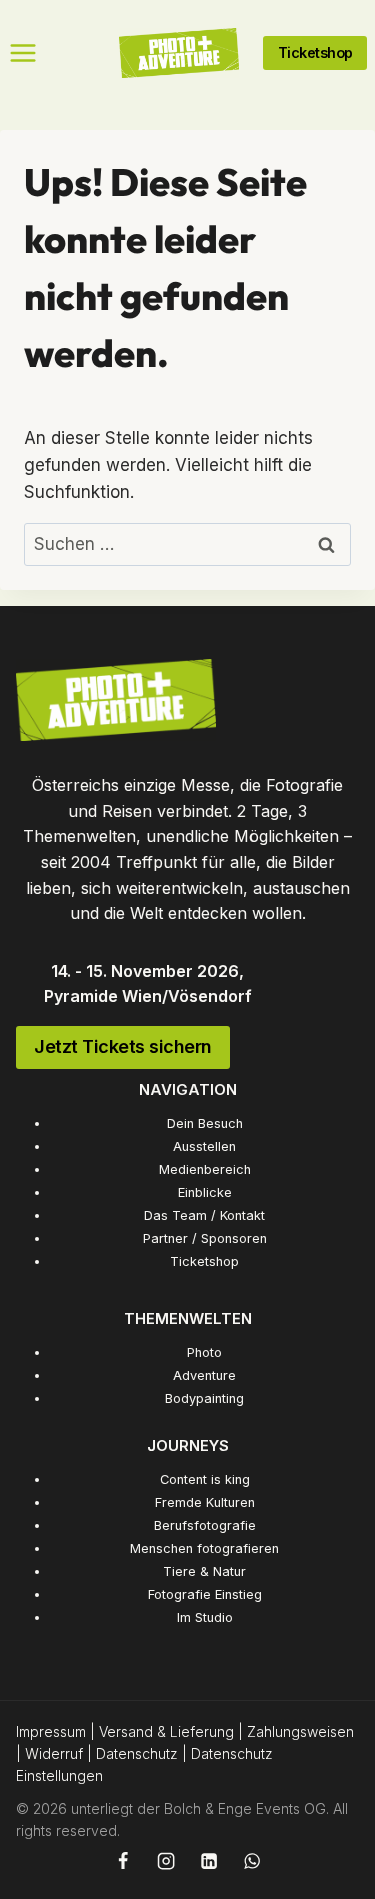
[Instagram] (166, 1861)
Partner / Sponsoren (205, 1238)
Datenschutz (137, 1753)
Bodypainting (204, 1398)
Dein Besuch (205, 1123)
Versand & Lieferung (166, 1731)
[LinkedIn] (209, 1861)
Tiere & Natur (204, 1571)
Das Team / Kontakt (204, 1215)
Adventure (204, 1375)
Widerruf (54, 1753)
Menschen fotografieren (204, 1548)
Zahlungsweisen (300, 1731)
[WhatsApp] (251, 1861)
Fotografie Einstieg (205, 1594)
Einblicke (205, 1192)
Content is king (205, 1479)
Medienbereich (205, 1169)
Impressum (51, 1731)
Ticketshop (204, 1261)
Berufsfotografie (205, 1525)
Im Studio (205, 1617)
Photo (204, 1352)
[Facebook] (123, 1861)
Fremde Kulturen (205, 1502)
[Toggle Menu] (23, 53)
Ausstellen (204, 1146)
